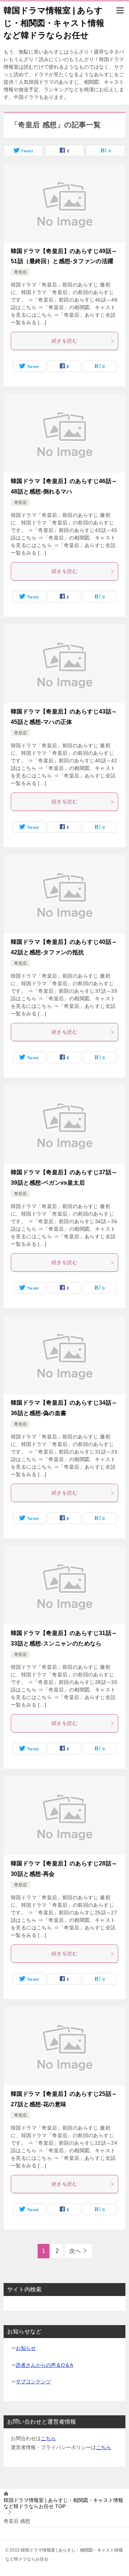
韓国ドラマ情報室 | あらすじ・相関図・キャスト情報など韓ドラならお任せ (54, 23)
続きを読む (64, 341)
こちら (48, 2438)
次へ (75, 2251)
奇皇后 (20, 272)
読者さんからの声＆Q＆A (44, 2365)
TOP (63, 2503)
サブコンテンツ (33, 2382)
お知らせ (26, 2348)
